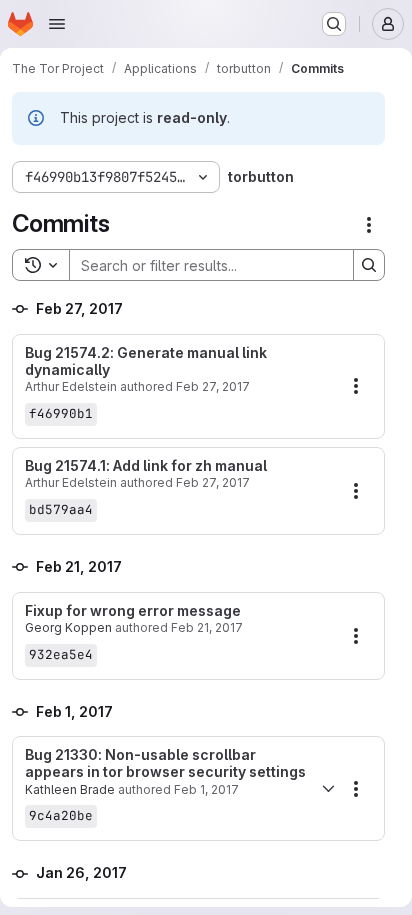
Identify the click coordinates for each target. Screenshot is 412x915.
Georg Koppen (68, 627)
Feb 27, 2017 (213, 386)
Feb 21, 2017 (207, 627)
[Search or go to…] (334, 24)
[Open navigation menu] (57, 24)
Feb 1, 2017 (206, 789)
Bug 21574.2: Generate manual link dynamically (146, 361)
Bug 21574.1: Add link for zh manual (146, 466)
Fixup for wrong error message (133, 611)
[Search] (369, 265)
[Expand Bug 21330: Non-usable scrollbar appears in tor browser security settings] (328, 789)
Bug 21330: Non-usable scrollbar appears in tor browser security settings (165, 763)
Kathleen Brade (70, 789)
